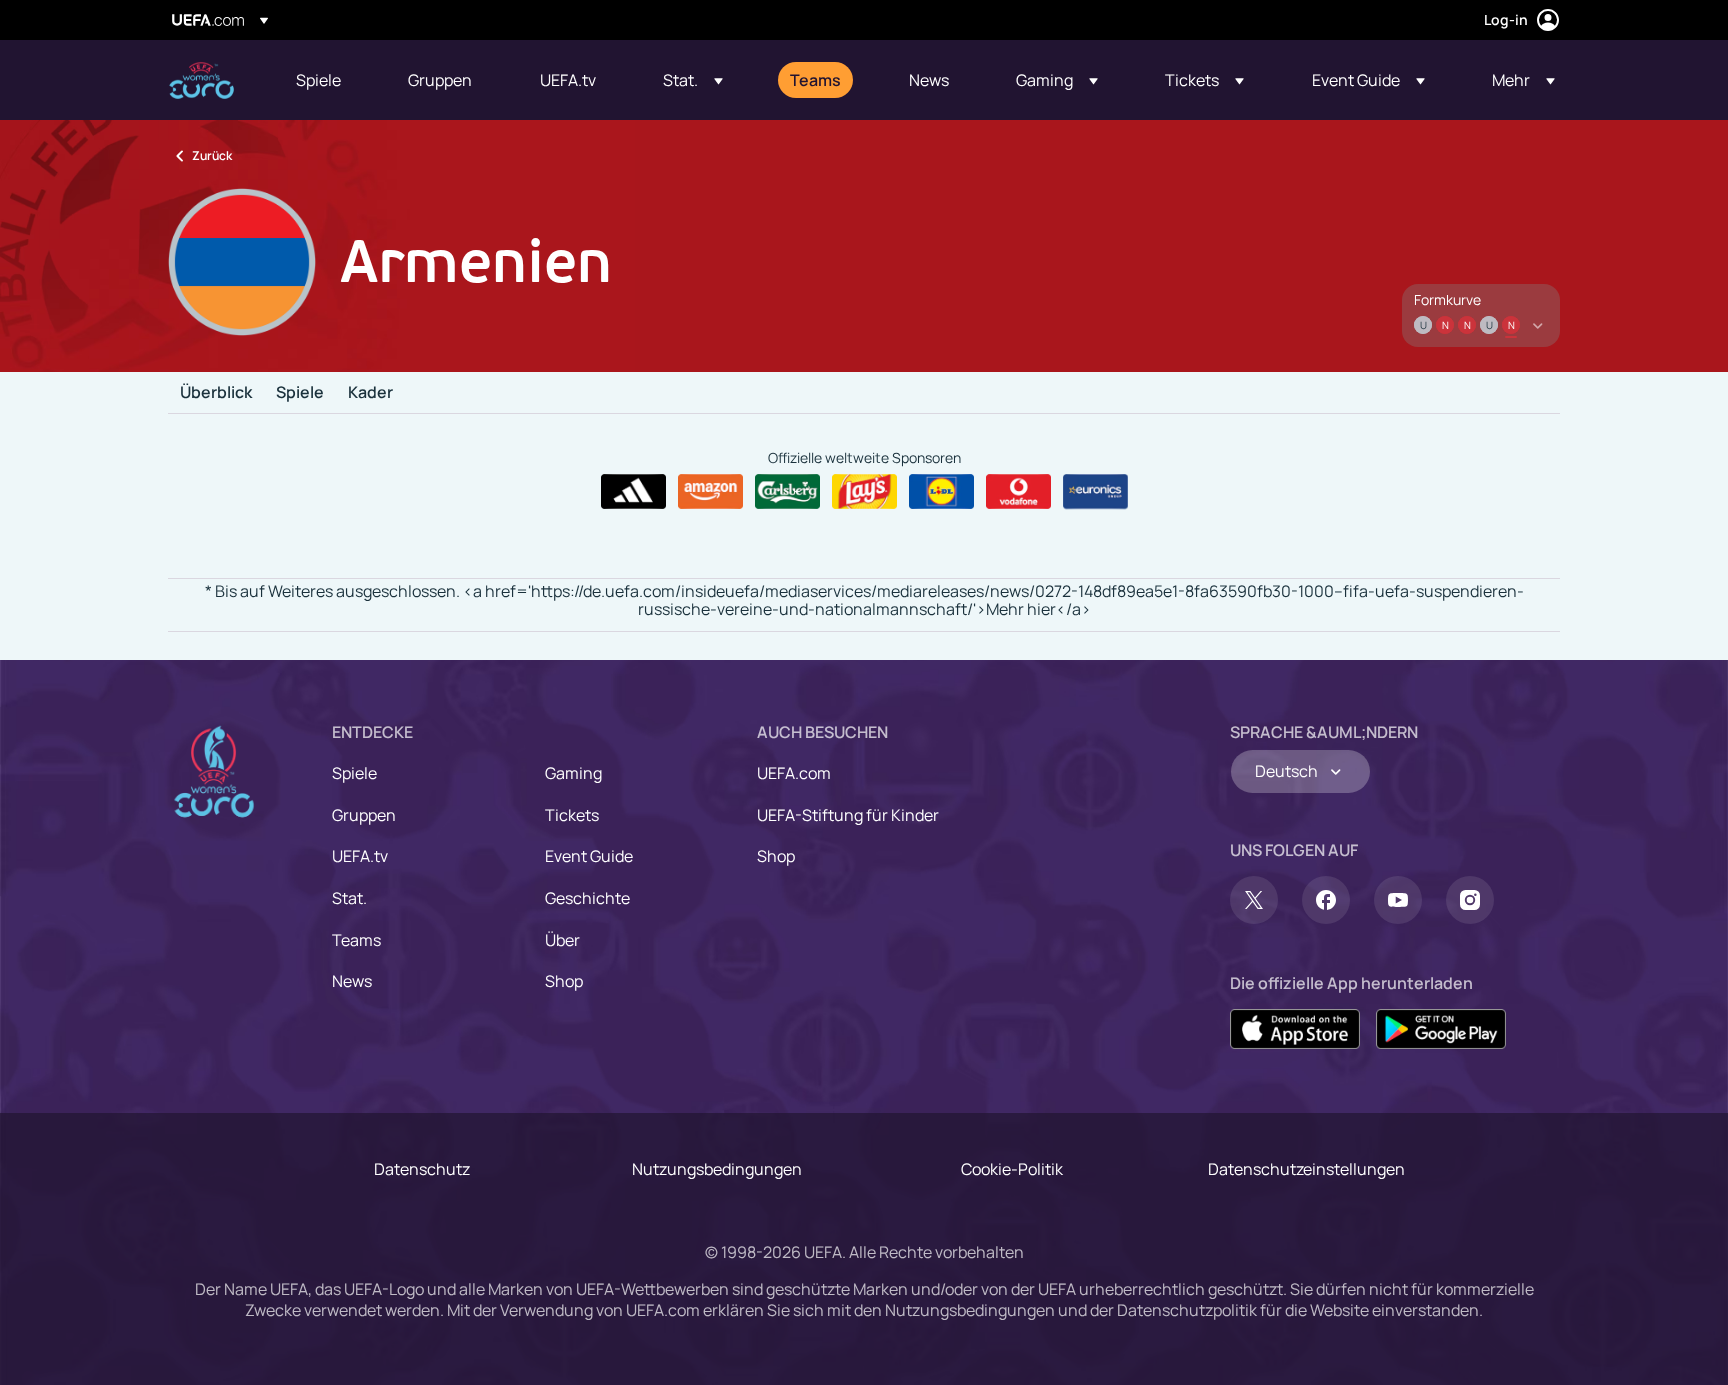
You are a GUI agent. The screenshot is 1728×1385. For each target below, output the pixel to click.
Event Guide (589, 856)
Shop (564, 981)
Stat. (349, 898)
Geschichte (587, 898)
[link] (318, 80)
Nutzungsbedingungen (717, 1169)
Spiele (300, 393)
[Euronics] (1095, 492)
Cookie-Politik (1012, 1169)
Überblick (216, 393)
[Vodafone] (1018, 492)
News (352, 981)
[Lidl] (941, 492)
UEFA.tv (360, 856)
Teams (356, 940)
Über (562, 940)
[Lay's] (864, 492)
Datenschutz (422, 1169)
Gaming (573, 773)
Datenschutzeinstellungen (1306, 1169)
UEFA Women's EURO (201, 80)
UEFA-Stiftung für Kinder (848, 815)
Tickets (572, 815)
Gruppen (364, 815)
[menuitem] (327, 80)
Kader (370, 393)
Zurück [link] (212, 155)
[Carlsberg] (787, 492)
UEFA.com (794, 773)
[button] (693, 80)
